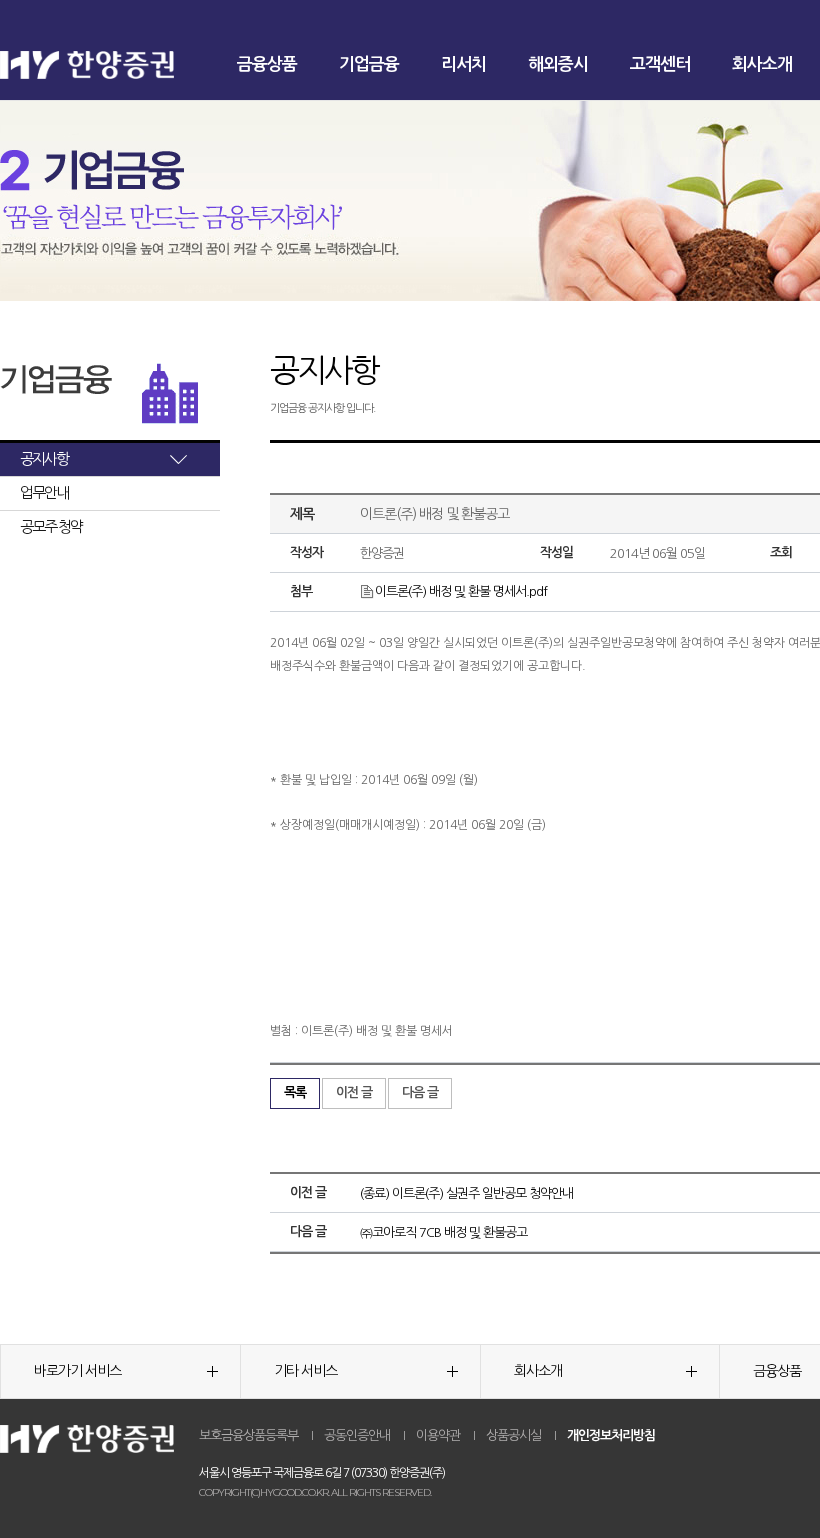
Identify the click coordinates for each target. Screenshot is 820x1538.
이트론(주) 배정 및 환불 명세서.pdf (461, 591)
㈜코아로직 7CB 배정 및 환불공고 (443, 1232)
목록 (295, 1092)
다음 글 (420, 1092)
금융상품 (267, 64)
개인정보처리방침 (611, 1435)
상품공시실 (513, 1435)
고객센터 (660, 64)
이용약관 (438, 1435)
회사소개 (762, 64)
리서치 (463, 64)
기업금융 (369, 64)
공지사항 (44, 458)
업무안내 (44, 492)
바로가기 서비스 (77, 1371)
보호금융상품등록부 (248, 1435)
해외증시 (558, 64)
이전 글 (354, 1092)
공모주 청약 (51, 526)
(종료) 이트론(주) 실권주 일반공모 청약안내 (466, 1193)
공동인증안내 (357, 1435)
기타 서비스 (305, 1371)
